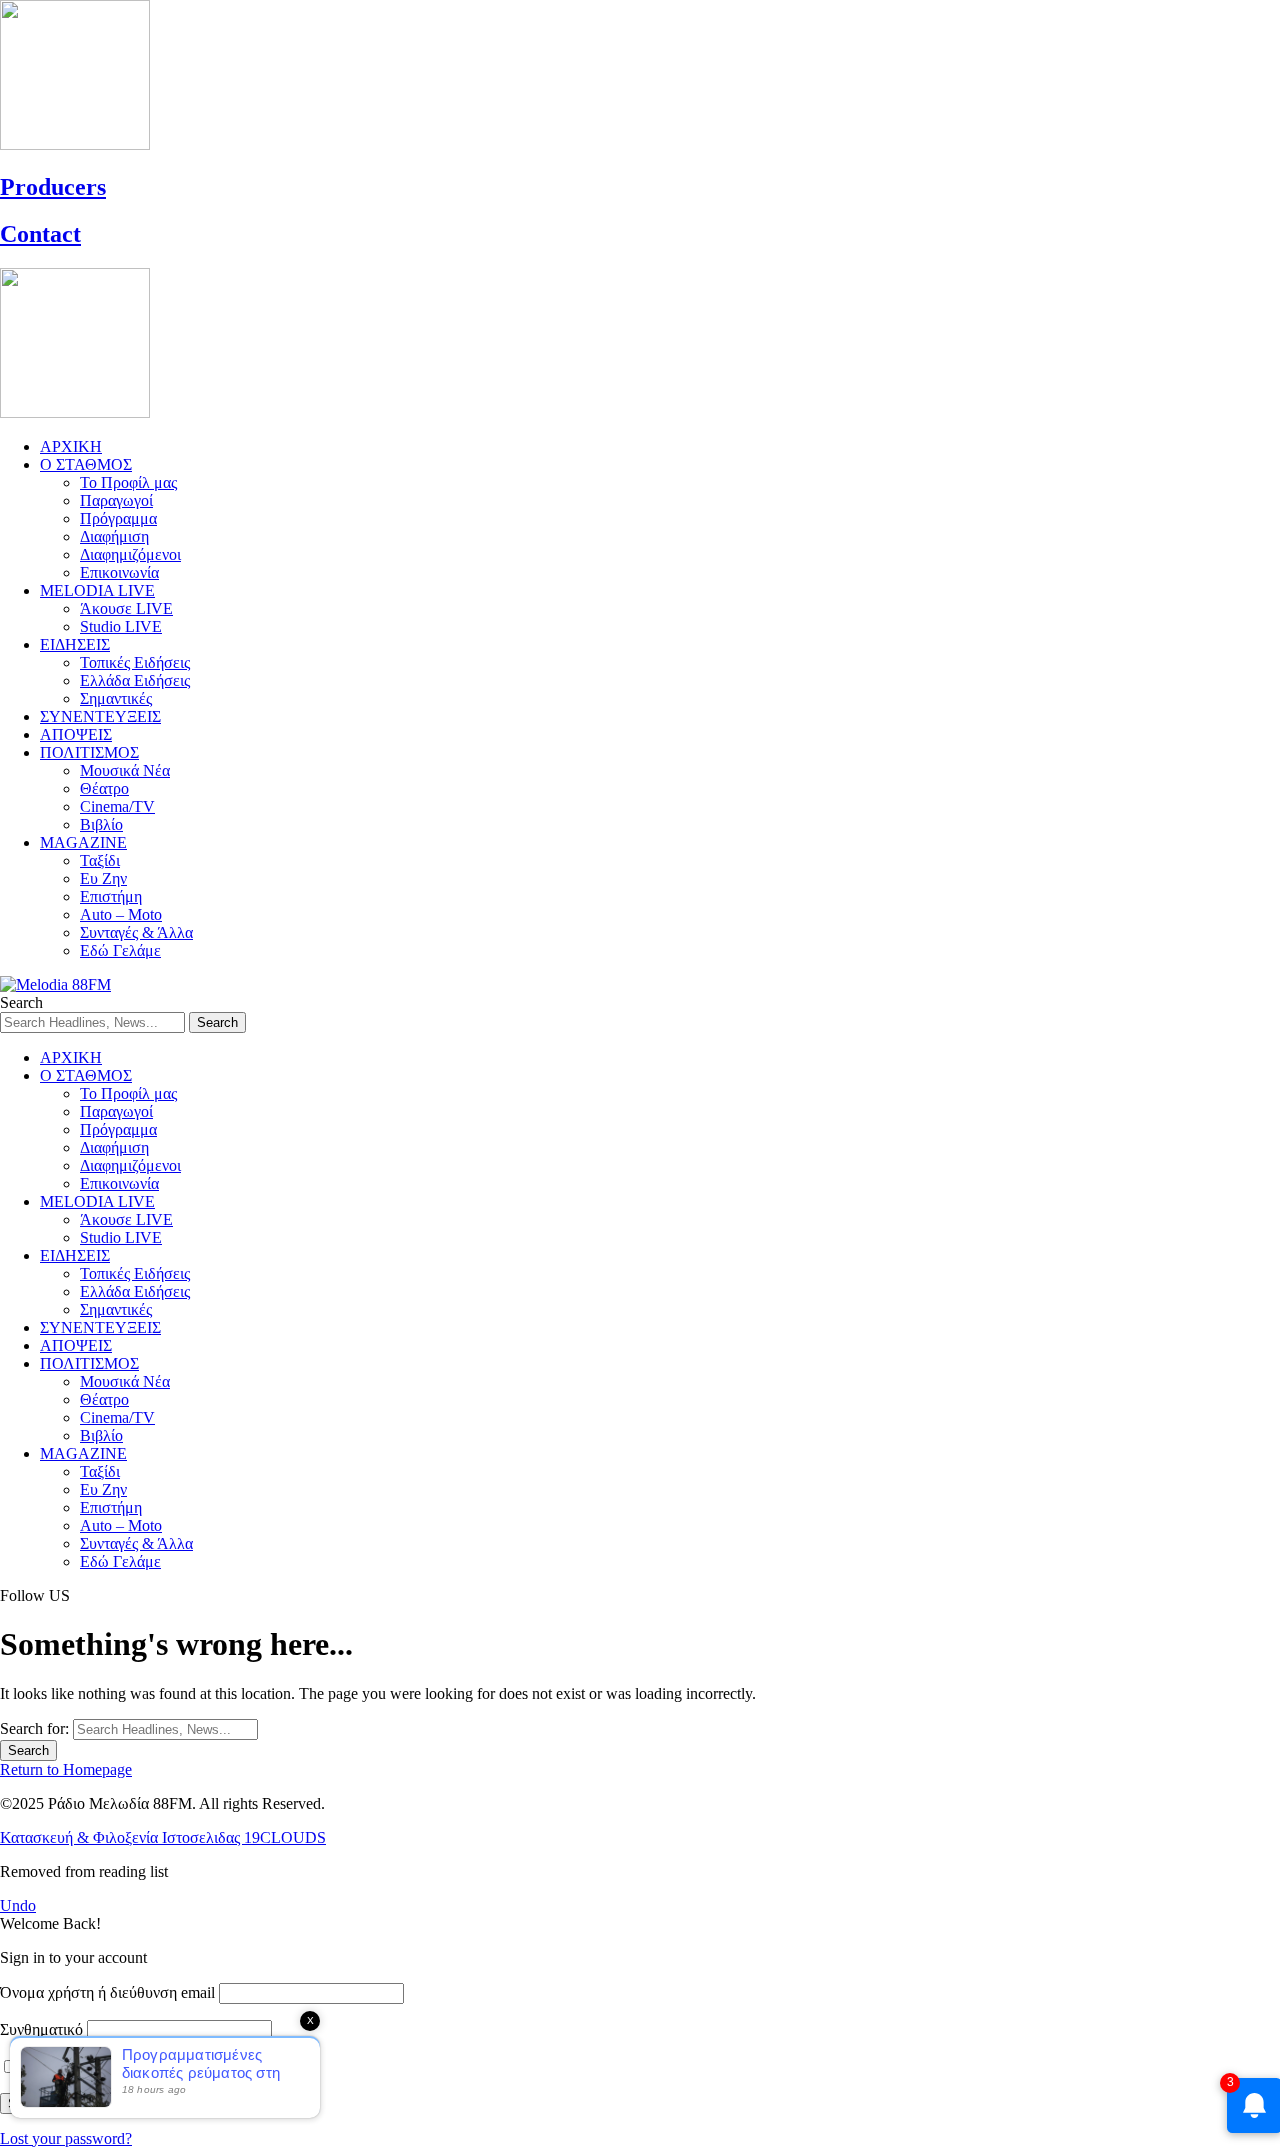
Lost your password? (66, 2138)
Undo (18, 1905)
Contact (40, 234)
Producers (53, 187)
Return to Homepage (66, 1769)
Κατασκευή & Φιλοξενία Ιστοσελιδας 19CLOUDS (163, 1837)
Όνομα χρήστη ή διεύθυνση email (107, 1992)
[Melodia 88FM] (55, 984)
